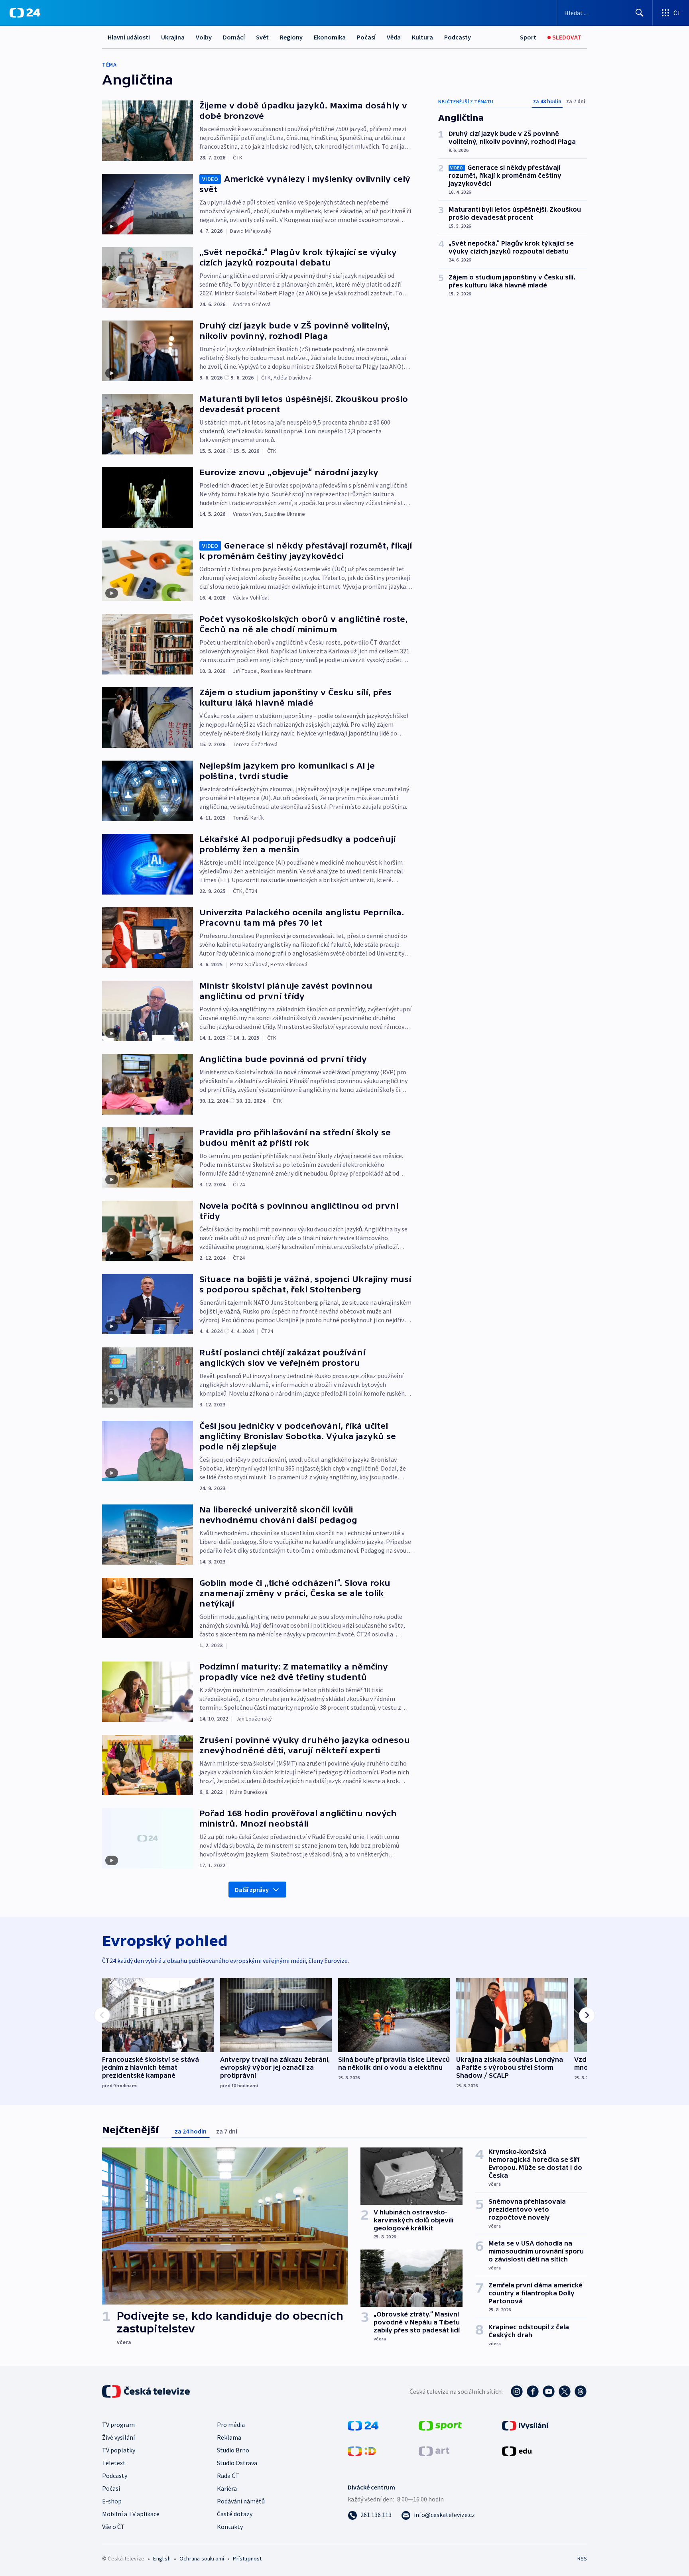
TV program (118, 2425)
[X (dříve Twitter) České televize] (565, 2391)
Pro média (231, 2425)
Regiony (291, 37)
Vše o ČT (113, 2527)
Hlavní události (129, 37)
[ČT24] (25, 13)
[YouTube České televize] (549, 2391)
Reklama (229, 2437)
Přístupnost (247, 2558)
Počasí (366, 37)
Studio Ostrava (237, 2463)
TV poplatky (119, 2450)
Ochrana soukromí (202, 2558)
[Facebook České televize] (533, 2391)
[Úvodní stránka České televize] (147, 2391)
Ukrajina (173, 37)
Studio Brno (233, 2450)
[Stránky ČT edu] (517, 2450)
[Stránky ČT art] (434, 2450)
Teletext (114, 2463)
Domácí (234, 37)
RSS (582, 2558)
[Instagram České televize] (517, 2391)
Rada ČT (228, 2476)
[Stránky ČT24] (363, 2425)
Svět (262, 37)
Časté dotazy (235, 2514)
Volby (204, 37)
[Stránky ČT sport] (440, 2425)
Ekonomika (330, 37)
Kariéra (227, 2488)
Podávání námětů (241, 2501)
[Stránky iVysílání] (525, 2425)
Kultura (422, 37)
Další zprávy (252, 1890)
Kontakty (230, 2527)
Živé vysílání (118, 2437)
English (162, 2558)
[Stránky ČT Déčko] (362, 2450)
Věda (394, 37)
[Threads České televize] (581, 2391)
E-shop (112, 2501)
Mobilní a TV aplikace (131, 2514)
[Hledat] (640, 13)
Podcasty (458, 37)
